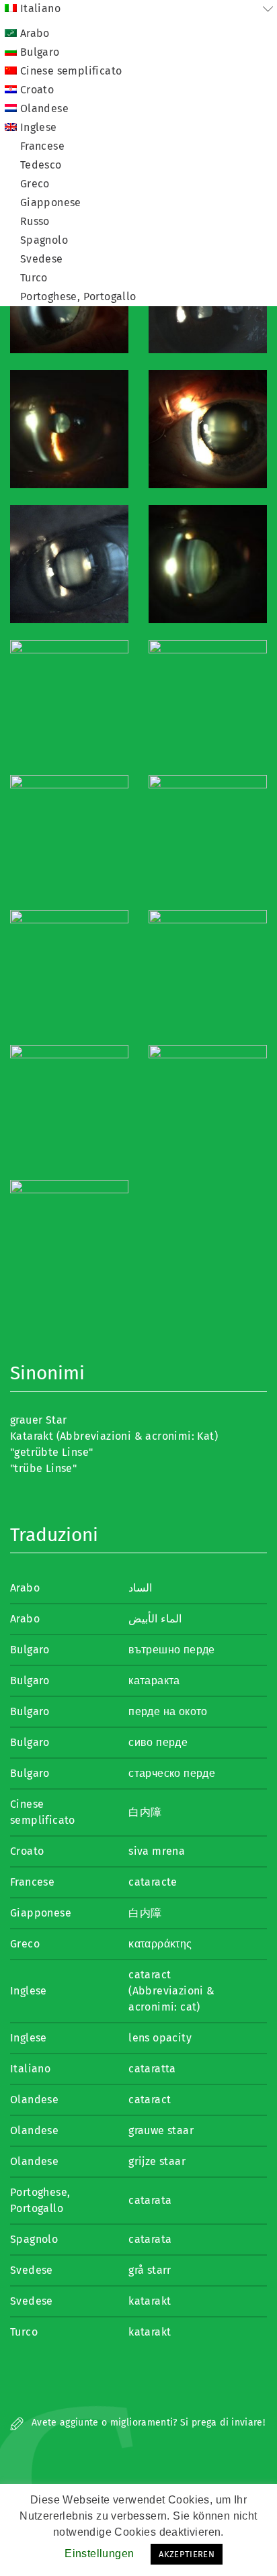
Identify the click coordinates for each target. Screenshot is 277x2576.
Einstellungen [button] (99, 2554)
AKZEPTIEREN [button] (187, 2554)
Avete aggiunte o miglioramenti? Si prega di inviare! (147, 2423)
